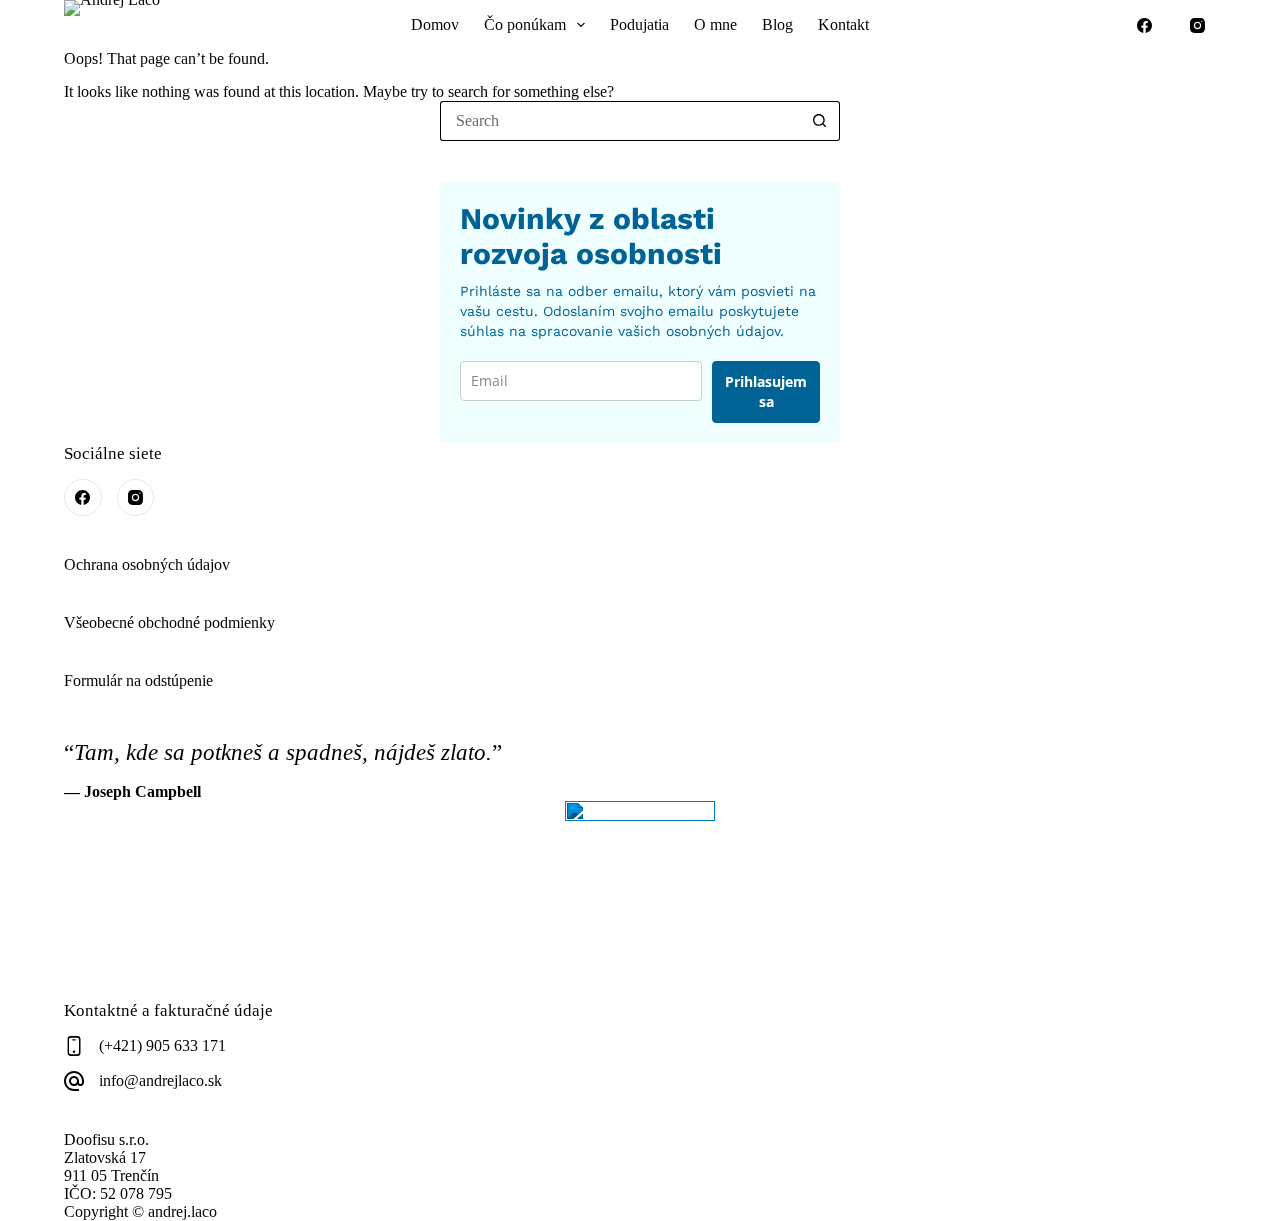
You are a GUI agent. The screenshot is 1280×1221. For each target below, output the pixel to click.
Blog (777, 24)
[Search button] (820, 121)
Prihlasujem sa (766, 391)
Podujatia (639, 24)
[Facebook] (1145, 25)
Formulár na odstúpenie (138, 680)
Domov (435, 24)
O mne (715, 24)
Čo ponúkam (525, 24)
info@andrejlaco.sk (160, 1080)
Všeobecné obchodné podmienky (169, 622)
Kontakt (843, 24)
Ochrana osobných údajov (147, 564)
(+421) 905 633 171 (162, 1045)
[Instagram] (1198, 25)
